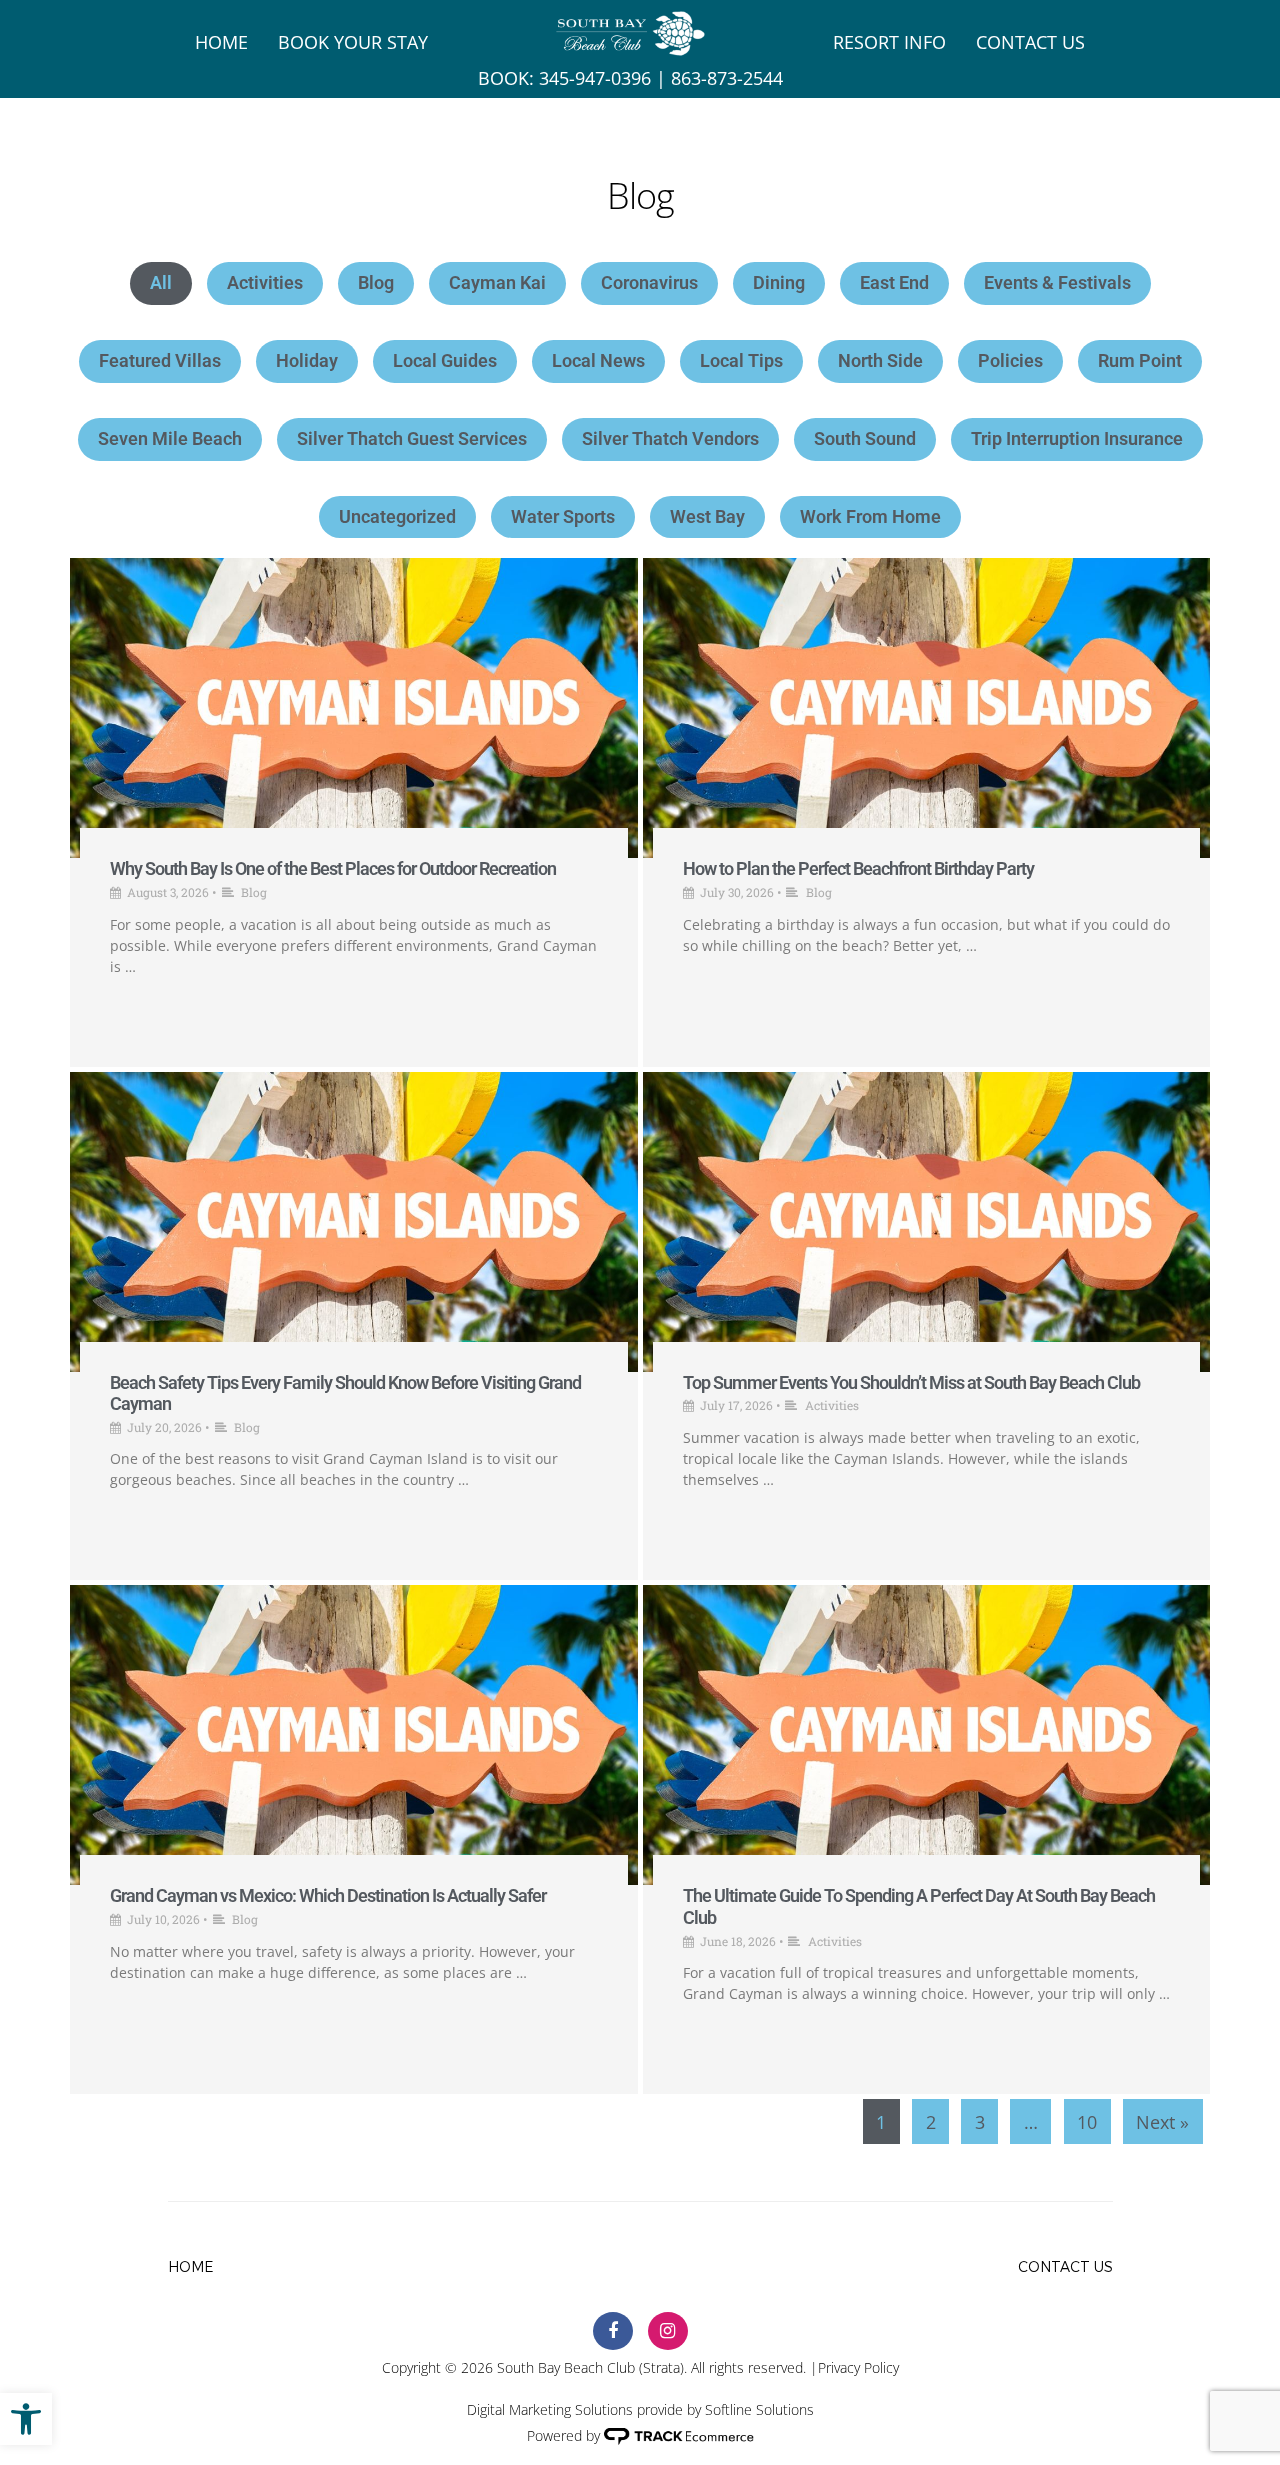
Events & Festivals (1057, 282)
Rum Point (1140, 360)
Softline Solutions (759, 2409)
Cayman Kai (497, 282)
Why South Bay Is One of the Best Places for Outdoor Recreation (333, 868)
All (161, 282)
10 (1087, 2122)
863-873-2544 (727, 78)
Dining (779, 282)
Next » (1162, 2122)
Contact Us (1030, 42)
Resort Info (889, 42)
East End (894, 282)
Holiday (307, 360)
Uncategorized (397, 516)
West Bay (707, 516)
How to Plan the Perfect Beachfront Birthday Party (858, 868)
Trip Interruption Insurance (1077, 438)
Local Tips (741, 360)
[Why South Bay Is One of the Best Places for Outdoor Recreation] (354, 708)
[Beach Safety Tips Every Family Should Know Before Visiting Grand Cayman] (354, 1222)
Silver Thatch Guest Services (412, 438)
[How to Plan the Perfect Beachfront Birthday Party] (927, 708)
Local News (598, 360)
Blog (376, 282)
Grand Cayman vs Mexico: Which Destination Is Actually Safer (328, 1895)
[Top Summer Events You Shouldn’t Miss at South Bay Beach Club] (927, 1222)
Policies (1010, 360)
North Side (880, 360)
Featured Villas (160, 360)
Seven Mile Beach (170, 438)
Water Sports (563, 516)
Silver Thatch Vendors (670, 438)
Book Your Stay (353, 42)
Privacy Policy (858, 2367)
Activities (265, 282)
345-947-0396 (595, 78)
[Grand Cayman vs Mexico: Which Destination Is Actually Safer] (354, 1735)
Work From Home (870, 516)
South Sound (865, 438)
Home (221, 42)
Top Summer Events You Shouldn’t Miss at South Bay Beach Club (911, 1382)
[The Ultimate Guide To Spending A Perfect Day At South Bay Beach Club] (927, 1735)
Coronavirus (649, 282)
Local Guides (445, 360)
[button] (26, 2419)
